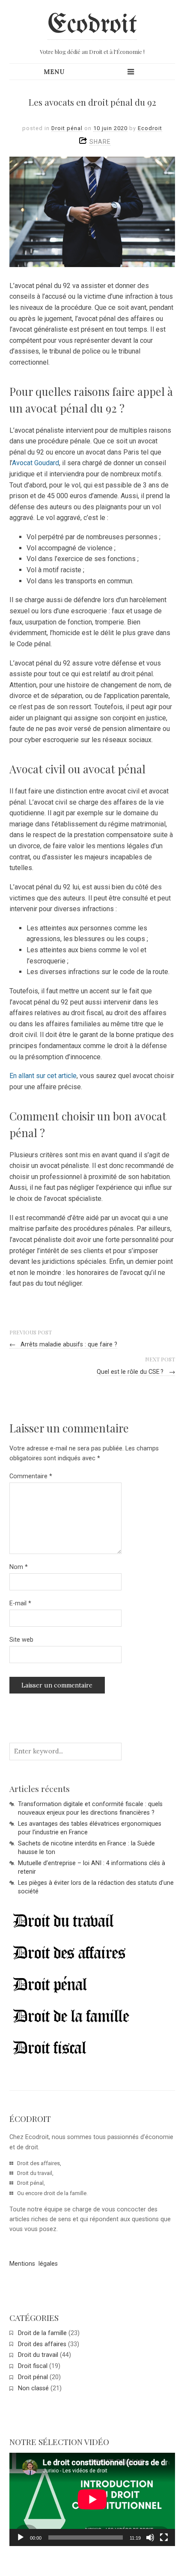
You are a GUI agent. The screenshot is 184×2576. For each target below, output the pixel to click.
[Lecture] (21, 2537)
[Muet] (150, 2537)
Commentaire (31, 1476)
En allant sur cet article (43, 1076)
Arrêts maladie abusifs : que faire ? (64, 1344)
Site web (21, 1640)
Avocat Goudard (36, 463)
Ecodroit (92, 25)
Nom (19, 1567)
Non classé (33, 2388)
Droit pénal (67, 128)
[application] (92, 2499)
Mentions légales (34, 2264)
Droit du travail (38, 2355)
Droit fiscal (33, 2366)
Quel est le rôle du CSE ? (136, 1372)
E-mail (20, 1603)
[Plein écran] (164, 2537)
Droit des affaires (42, 2344)
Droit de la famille (42, 2333)
